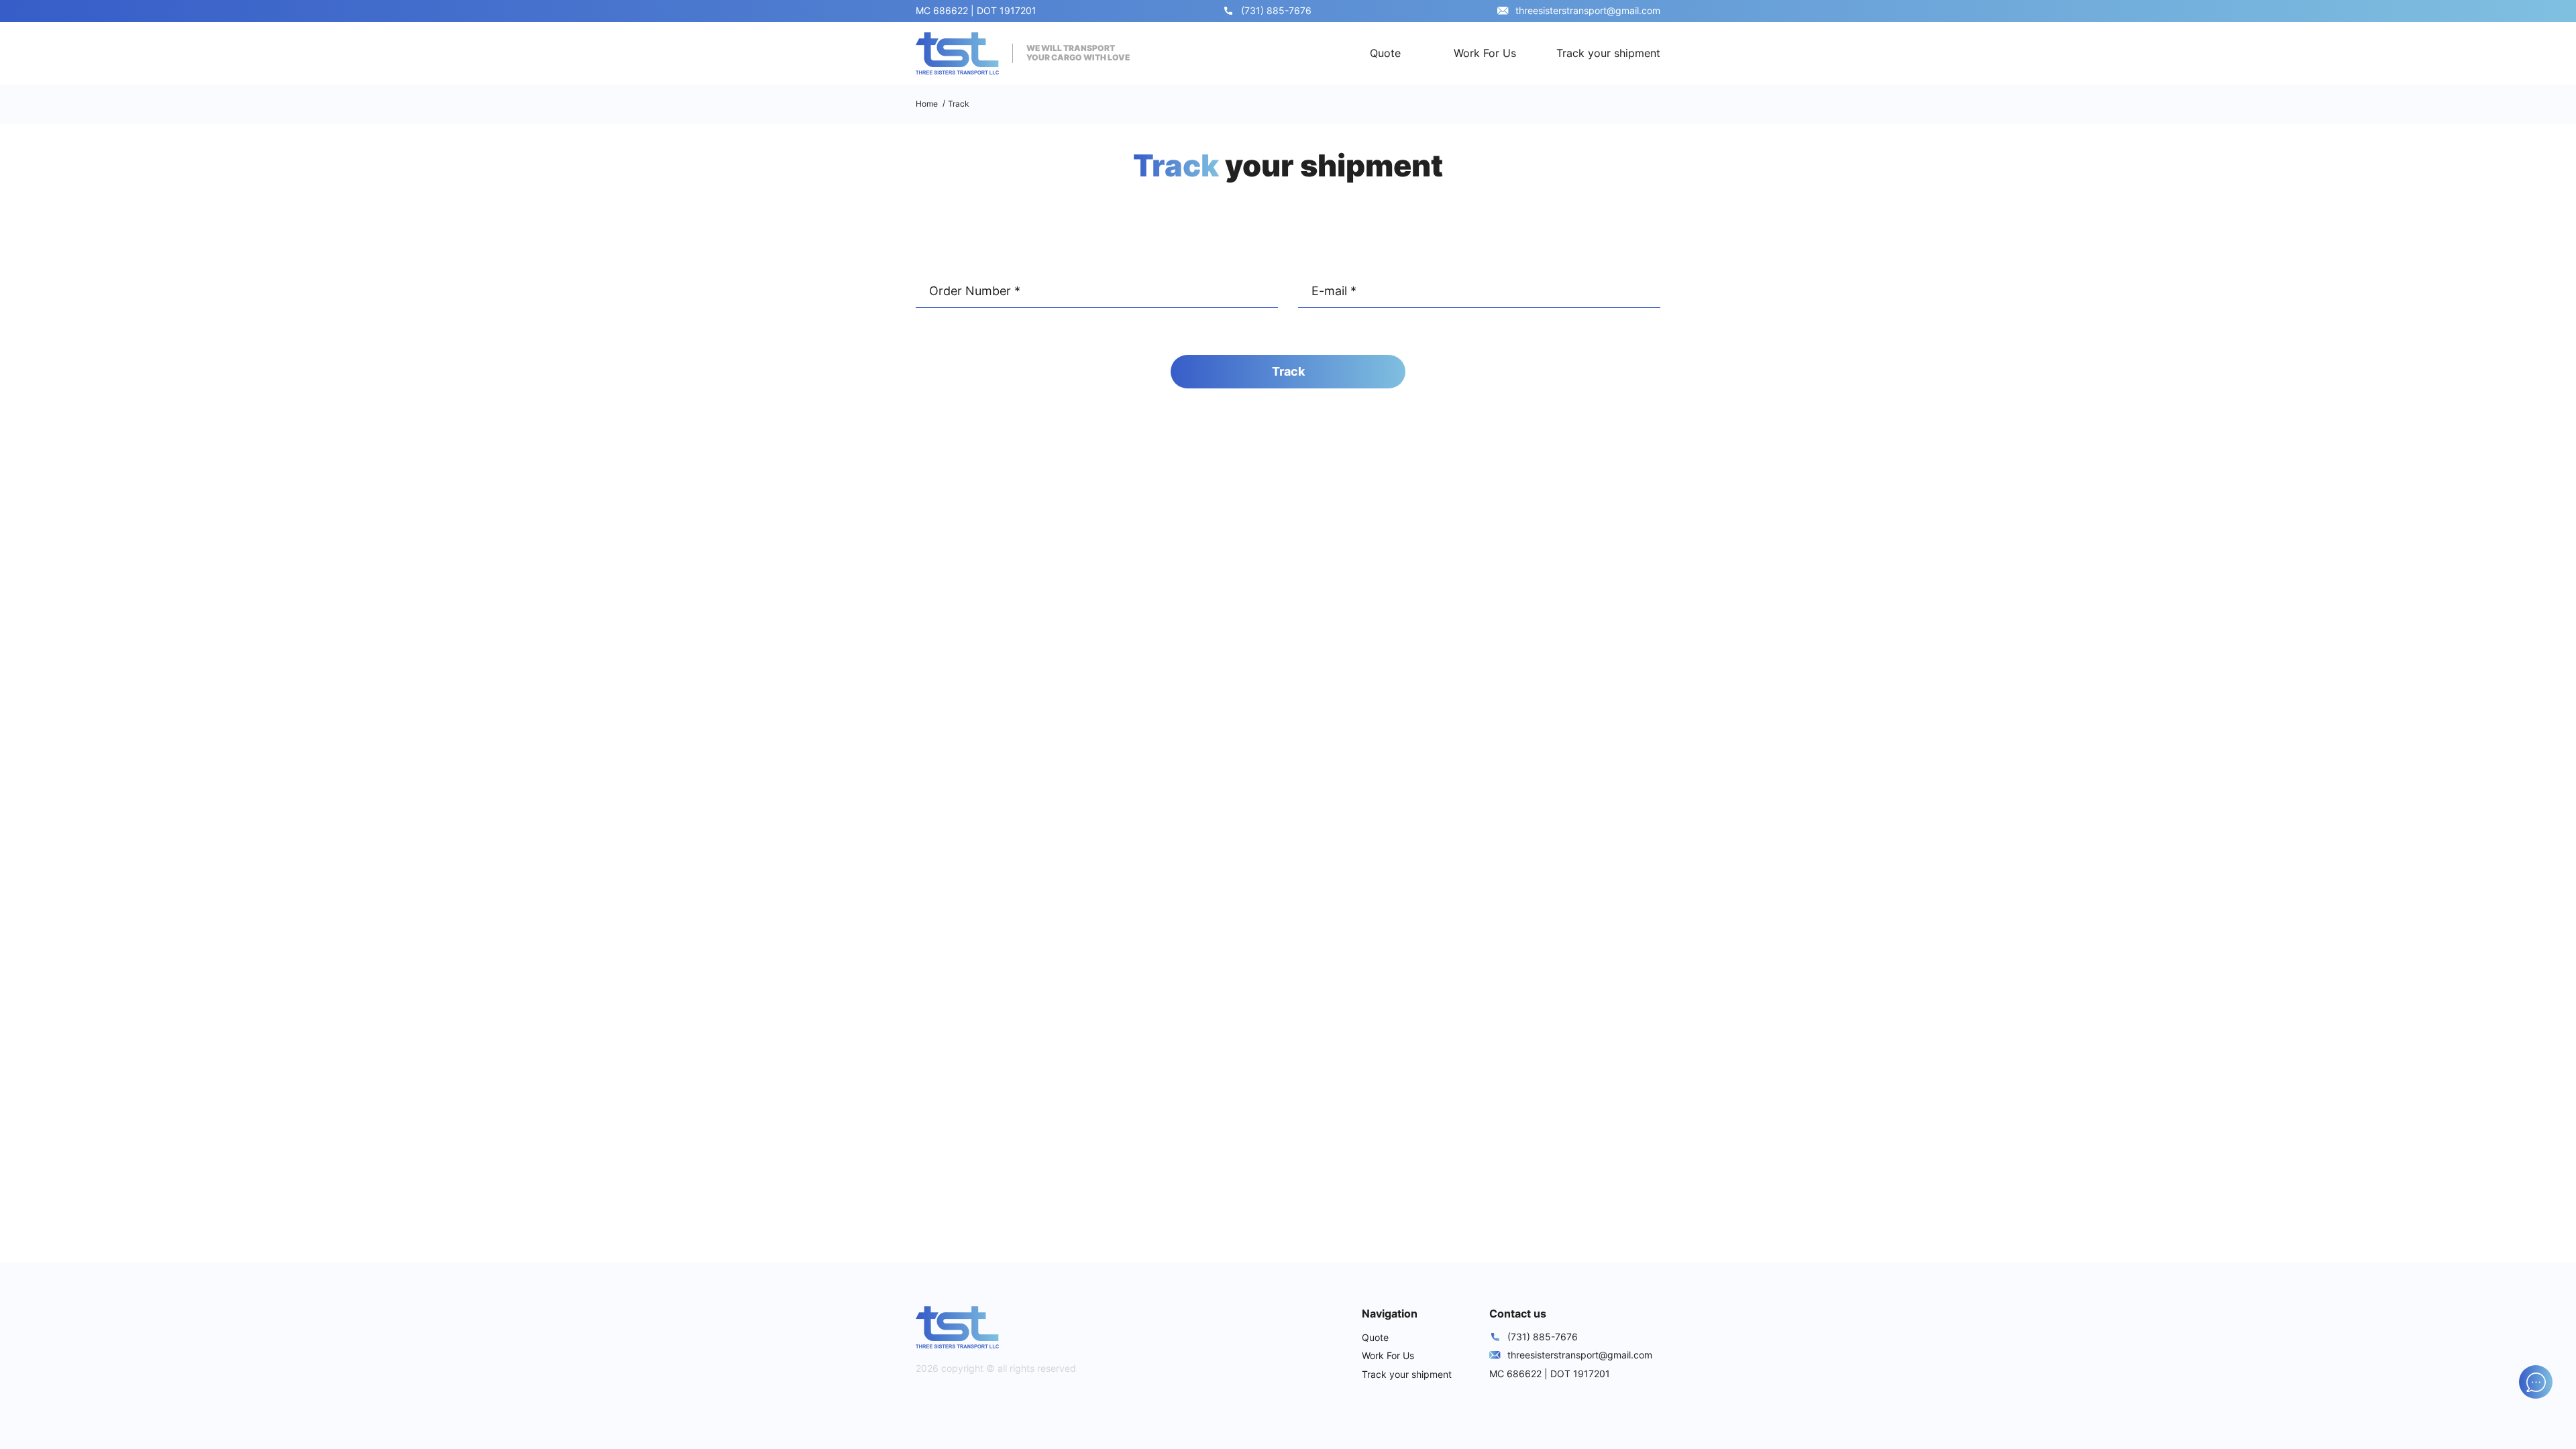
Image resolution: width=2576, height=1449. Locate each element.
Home (927, 104)
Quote (1385, 53)
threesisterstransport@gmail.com (1588, 10)
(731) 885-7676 (1276, 10)
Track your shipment (1608, 53)
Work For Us (1485, 53)
